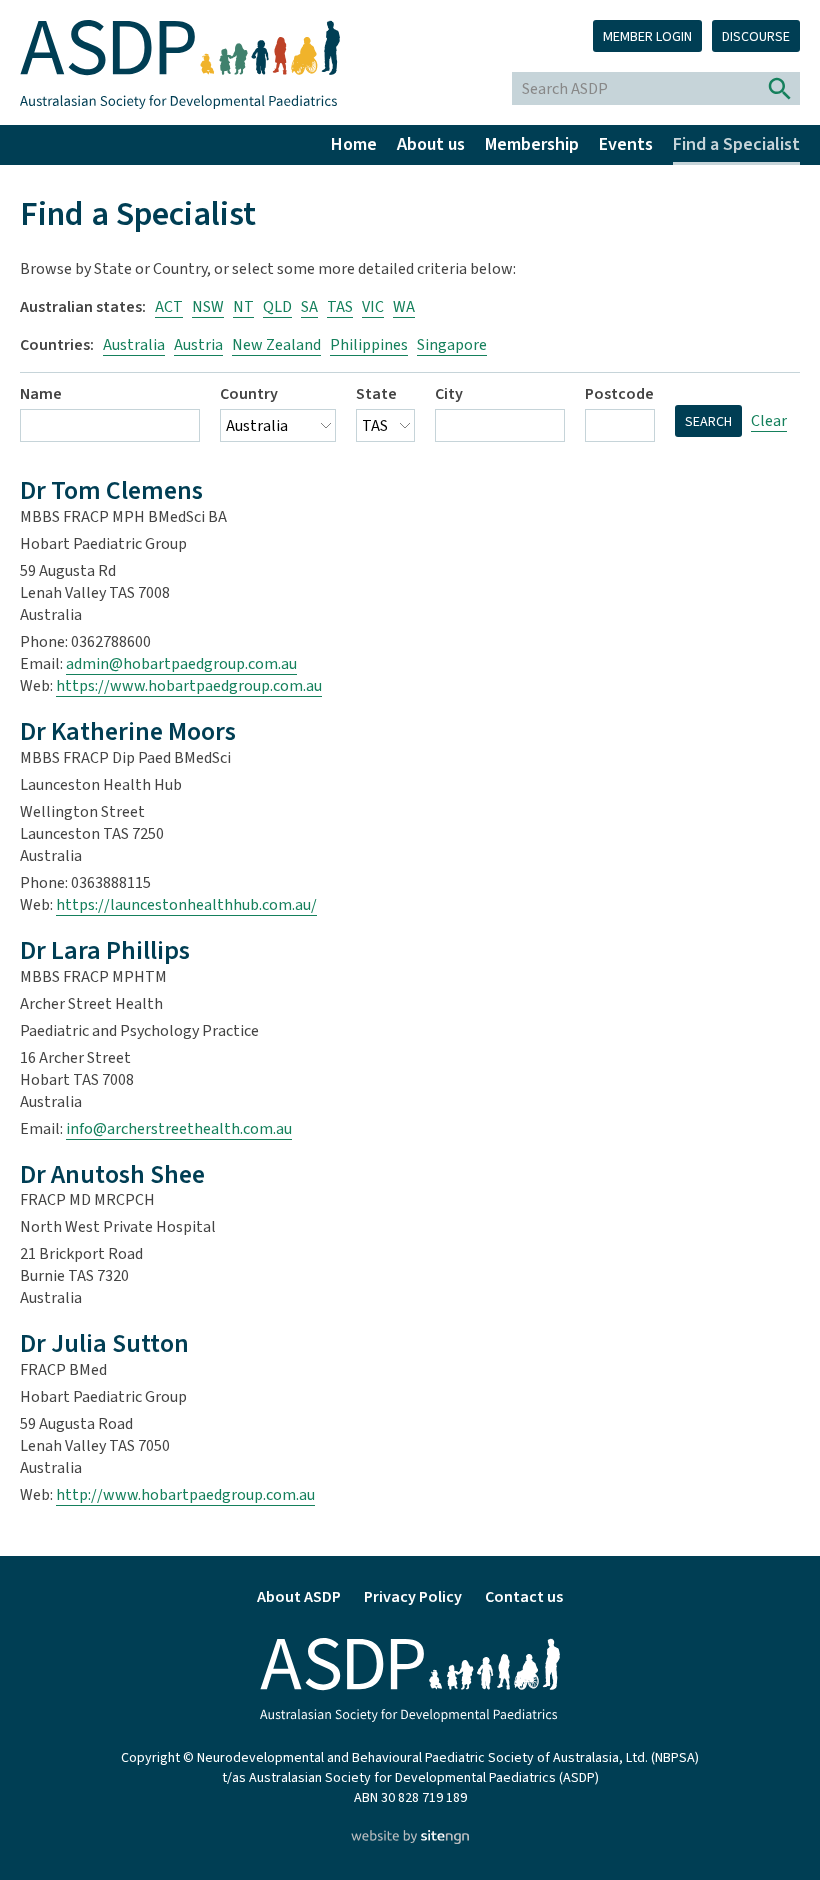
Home (354, 144)
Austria (198, 345)
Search (708, 422)
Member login (647, 37)
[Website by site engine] (409, 1839)
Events (626, 144)
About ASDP (299, 1597)
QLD (277, 307)
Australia (134, 345)
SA (309, 307)
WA (404, 307)
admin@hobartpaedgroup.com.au (181, 664)
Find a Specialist (736, 144)
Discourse (756, 37)
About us (431, 144)
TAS (340, 307)
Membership (532, 144)
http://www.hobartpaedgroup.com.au (185, 1495)
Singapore (452, 345)
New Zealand (276, 345)
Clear (769, 421)
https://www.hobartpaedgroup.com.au (189, 686)
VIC (373, 307)
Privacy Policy (413, 1597)
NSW (208, 307)
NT (243, 307)
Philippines (369, 345)
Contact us (524, 1597)
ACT (169, 307)
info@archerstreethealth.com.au (179, 1129)
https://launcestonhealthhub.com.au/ (186, 905)
